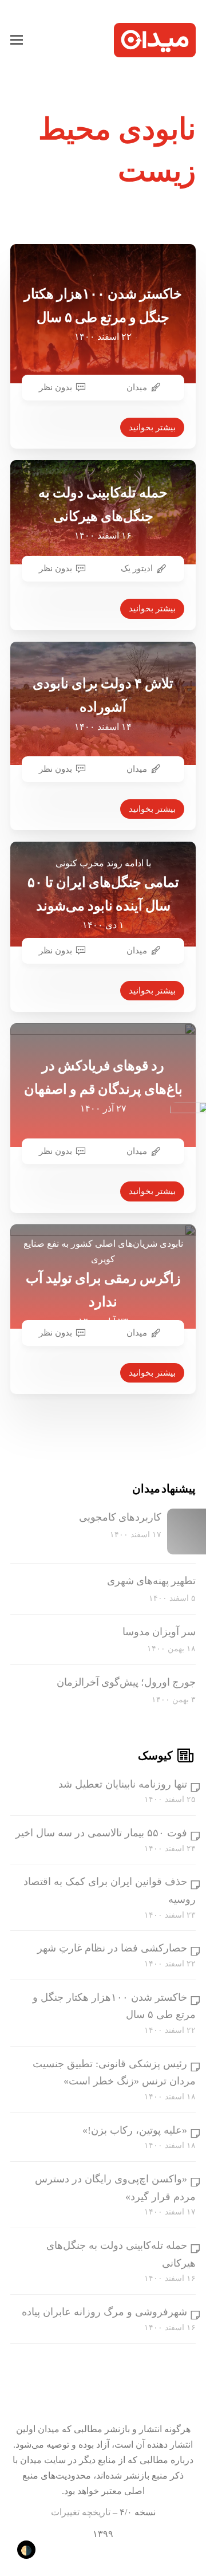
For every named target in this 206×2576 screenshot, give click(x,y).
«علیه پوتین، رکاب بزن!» (135, 2130)
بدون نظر (56, 387)
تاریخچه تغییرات (81, 2512)
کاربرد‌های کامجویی (120, 1517)
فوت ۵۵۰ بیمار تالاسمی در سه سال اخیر (101, 1833)
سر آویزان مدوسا (159, 1632)
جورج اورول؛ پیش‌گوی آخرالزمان (126, 1682)
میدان (137, 387)
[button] (17, 40)
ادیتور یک (137, 568)
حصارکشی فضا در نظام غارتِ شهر (112, 1948)
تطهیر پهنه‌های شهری (151, 1581)
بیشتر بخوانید (152, 427)
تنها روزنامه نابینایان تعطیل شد (123, 1784)
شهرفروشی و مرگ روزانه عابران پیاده (104, 2312)
